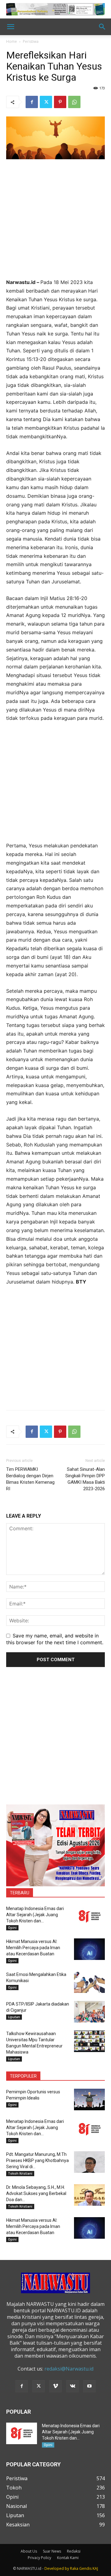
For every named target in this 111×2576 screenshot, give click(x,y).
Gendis (85, 2568)
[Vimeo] (55, 2386)
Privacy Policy (39, 2558)
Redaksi (74, 2551)
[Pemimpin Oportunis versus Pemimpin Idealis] (89, 2099)
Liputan (14, 2017)
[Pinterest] (60, 102)
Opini (12, 1928)
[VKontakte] (72, 2386)
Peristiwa (31, 41)
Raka (74, 2568)
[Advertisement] (55, 223)
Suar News (52, 2551)
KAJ (95, 2568)
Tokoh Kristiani (20, 2173)
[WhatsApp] (74, 102)
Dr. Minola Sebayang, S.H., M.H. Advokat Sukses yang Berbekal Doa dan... (36, 2193)
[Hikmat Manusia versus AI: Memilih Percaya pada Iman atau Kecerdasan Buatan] (89, 1949)
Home (12, 41)
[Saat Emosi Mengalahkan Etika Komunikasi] (89, 1982)
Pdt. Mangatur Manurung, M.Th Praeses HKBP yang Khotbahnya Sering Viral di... (37, 2160)
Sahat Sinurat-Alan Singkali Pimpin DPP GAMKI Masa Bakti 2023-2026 (85, 1479)
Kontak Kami (68, 2558)
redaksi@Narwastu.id (69, 2369)
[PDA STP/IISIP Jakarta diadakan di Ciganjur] (89, 2012)
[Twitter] (46, 102)
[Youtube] (89, 2386)
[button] (10, 27)
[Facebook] (32, 102)
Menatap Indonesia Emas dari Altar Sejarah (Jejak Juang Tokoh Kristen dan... (35, 1915)
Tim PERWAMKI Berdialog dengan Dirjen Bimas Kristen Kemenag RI (30, 1479)
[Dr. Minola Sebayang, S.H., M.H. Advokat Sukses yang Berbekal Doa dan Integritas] (89, 2195)
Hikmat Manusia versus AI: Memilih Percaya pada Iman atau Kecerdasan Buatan (33, 1948)
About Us (29, 2551)
